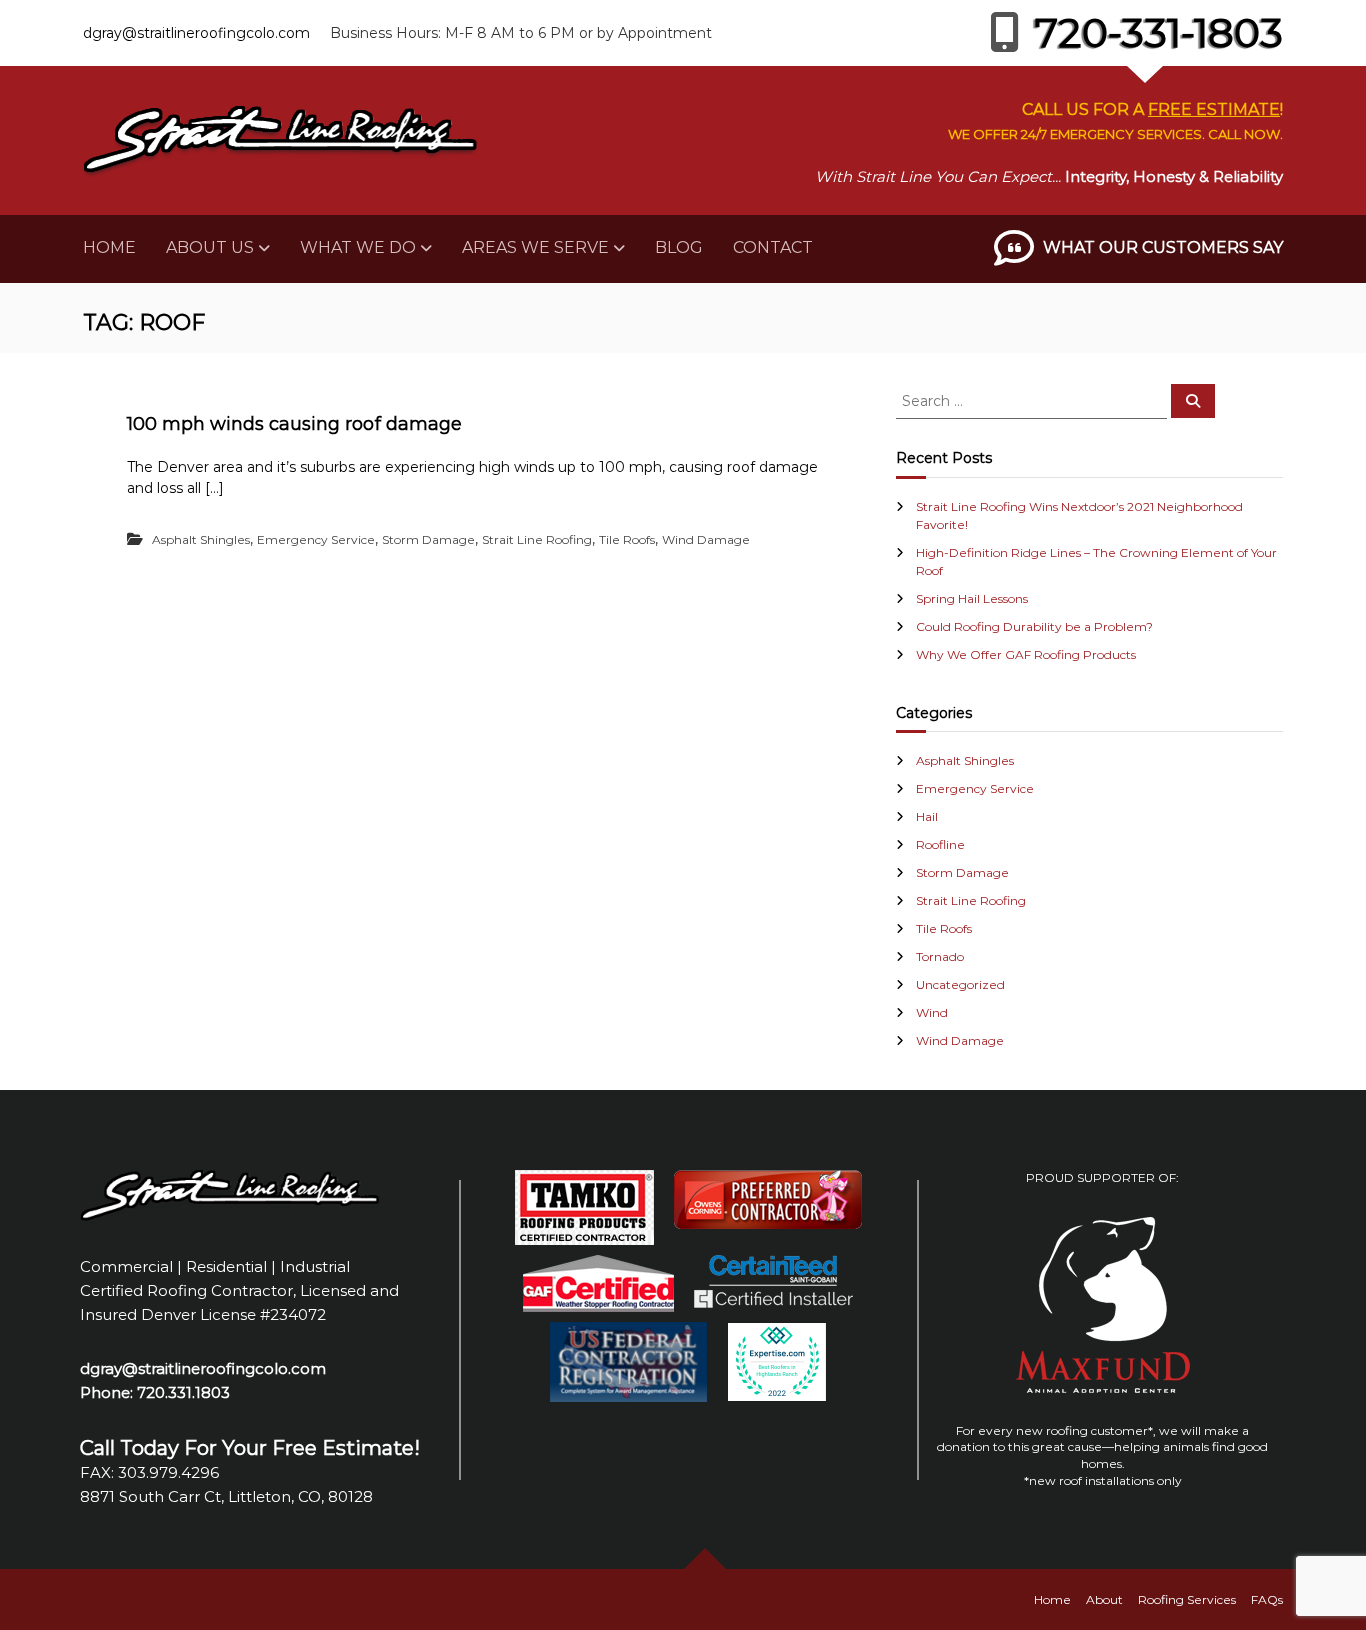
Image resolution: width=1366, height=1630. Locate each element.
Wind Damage (706, 539)
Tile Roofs (627, 539)
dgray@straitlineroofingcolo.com (196, 33)
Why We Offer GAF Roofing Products (1026, 654)
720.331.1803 (183, 1392)
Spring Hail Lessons (972, 598)
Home (109, 247)
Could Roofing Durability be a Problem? (1034, 626)
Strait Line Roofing (537, 539)
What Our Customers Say (1163, 247)
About (1104, 1599)
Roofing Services (1187, 1599)
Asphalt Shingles (201, 539)
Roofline (940, 844)
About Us (210, 247)
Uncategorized (960, 984)
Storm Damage (428, 539)
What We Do (358, 247)
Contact (773, 247)
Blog (679, 247)
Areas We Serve (535, 247)
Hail (927, 816)
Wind (932, 1012)
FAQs (1267, 1599)
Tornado (940, 956)
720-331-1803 (1159, 32)
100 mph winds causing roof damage (294, 424)
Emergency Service (316, 539)
